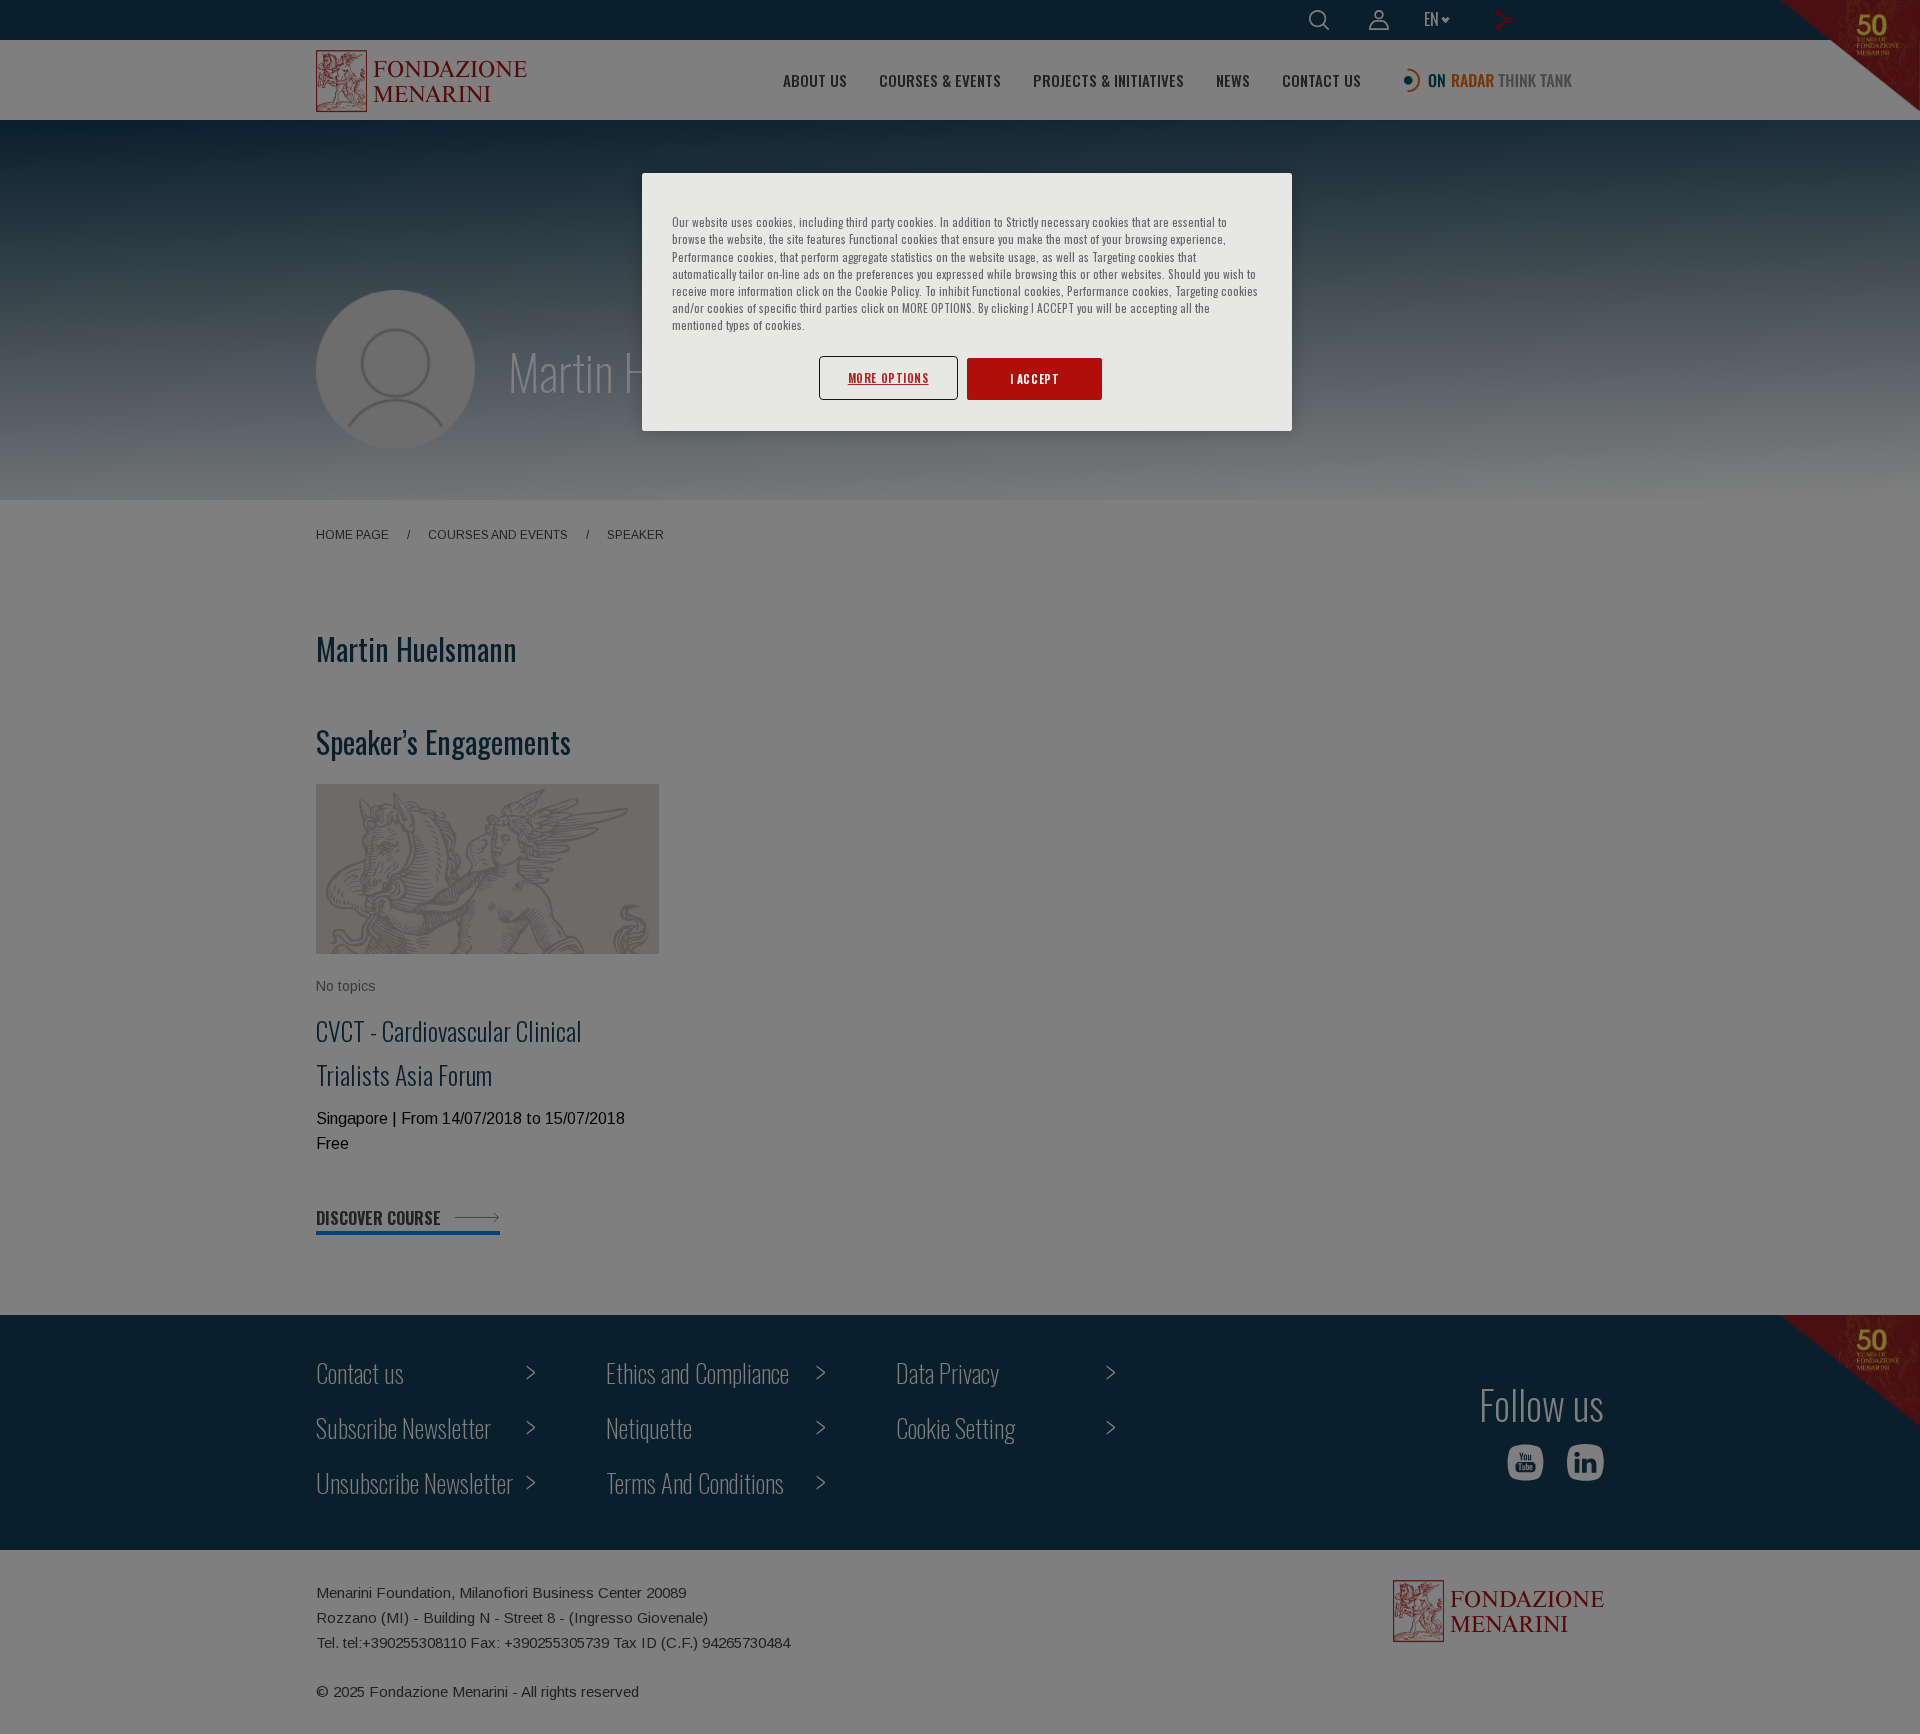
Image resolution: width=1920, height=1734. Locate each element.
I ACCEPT (1035, 378)
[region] (967, 301)
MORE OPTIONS (888, 377)
